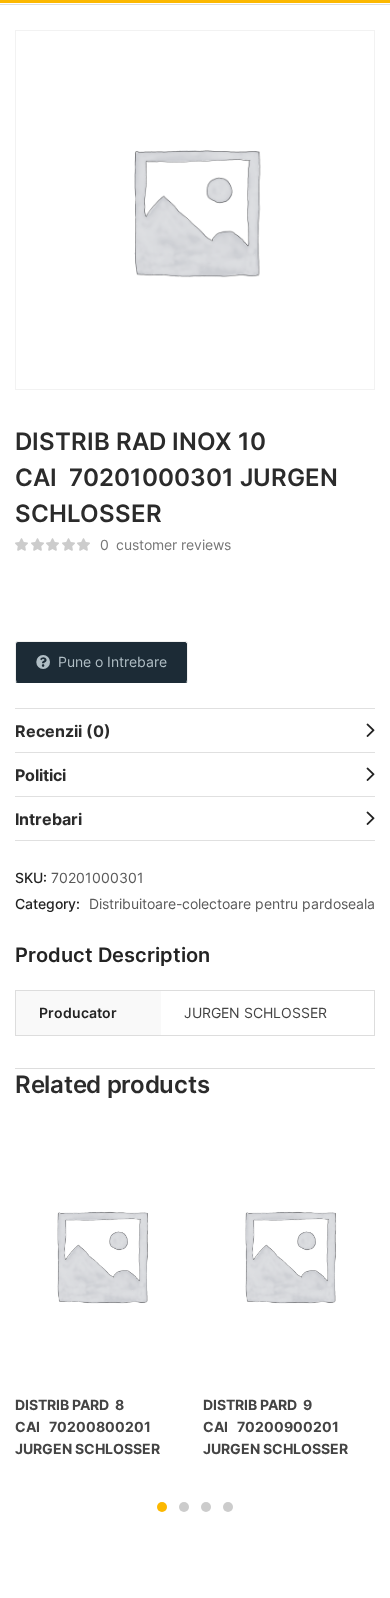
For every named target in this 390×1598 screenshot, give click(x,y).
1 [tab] (162, 1507)
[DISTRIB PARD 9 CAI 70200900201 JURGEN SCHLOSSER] (289, 1255)
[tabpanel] (101, 1301)
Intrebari (48, 819)
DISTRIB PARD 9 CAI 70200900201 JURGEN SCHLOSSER (275, 1426)
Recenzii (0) (63, 731)
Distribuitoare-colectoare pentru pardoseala (232, 903)
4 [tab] (228, 1507)
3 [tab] (206, 1507)
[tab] (195, 730)
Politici (40, 775)
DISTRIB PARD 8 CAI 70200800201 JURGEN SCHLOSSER (87, 1426)
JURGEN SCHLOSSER (255, 1012)
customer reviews (165, 544)
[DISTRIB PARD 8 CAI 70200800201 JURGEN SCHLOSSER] (101, 1255)
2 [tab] (184, 1507)
